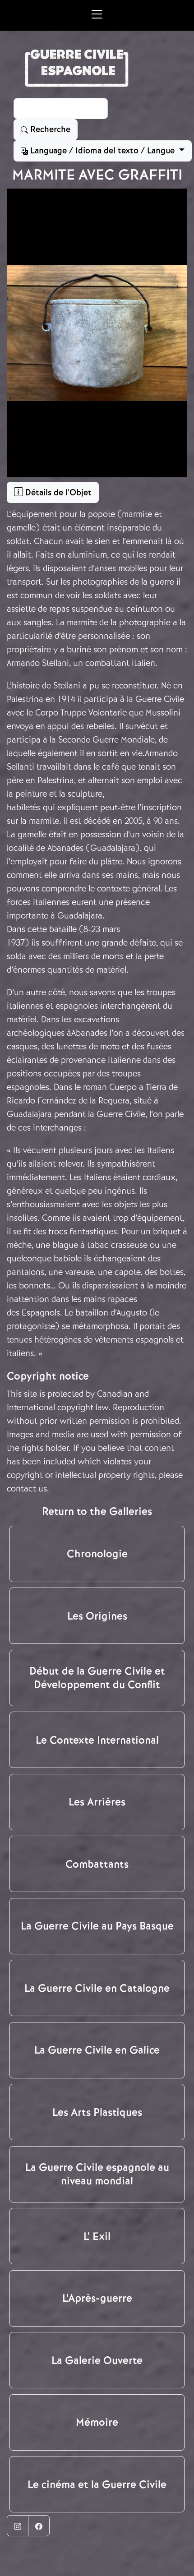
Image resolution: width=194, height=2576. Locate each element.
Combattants (97, 1864)
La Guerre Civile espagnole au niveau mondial (97, 2174)
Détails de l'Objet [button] (57, 493)
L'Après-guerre (97, 2298)
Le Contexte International (97, 1740)
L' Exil (97, 2236)
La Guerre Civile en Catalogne (97, 1988)
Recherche (49, 129)
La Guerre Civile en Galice (97, 2050)
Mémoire (97, 2422)
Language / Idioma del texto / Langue (102, 151)
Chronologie (97, 1554)
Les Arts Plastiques (97, 2112)
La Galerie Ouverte (97, 2360)
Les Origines (97, 1616)
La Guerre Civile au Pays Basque (97, 1926)
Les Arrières (97, 1802)
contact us (27, 1489)
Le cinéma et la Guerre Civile (97, 2484)
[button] (97, 15)
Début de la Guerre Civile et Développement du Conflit (97, 1678)
